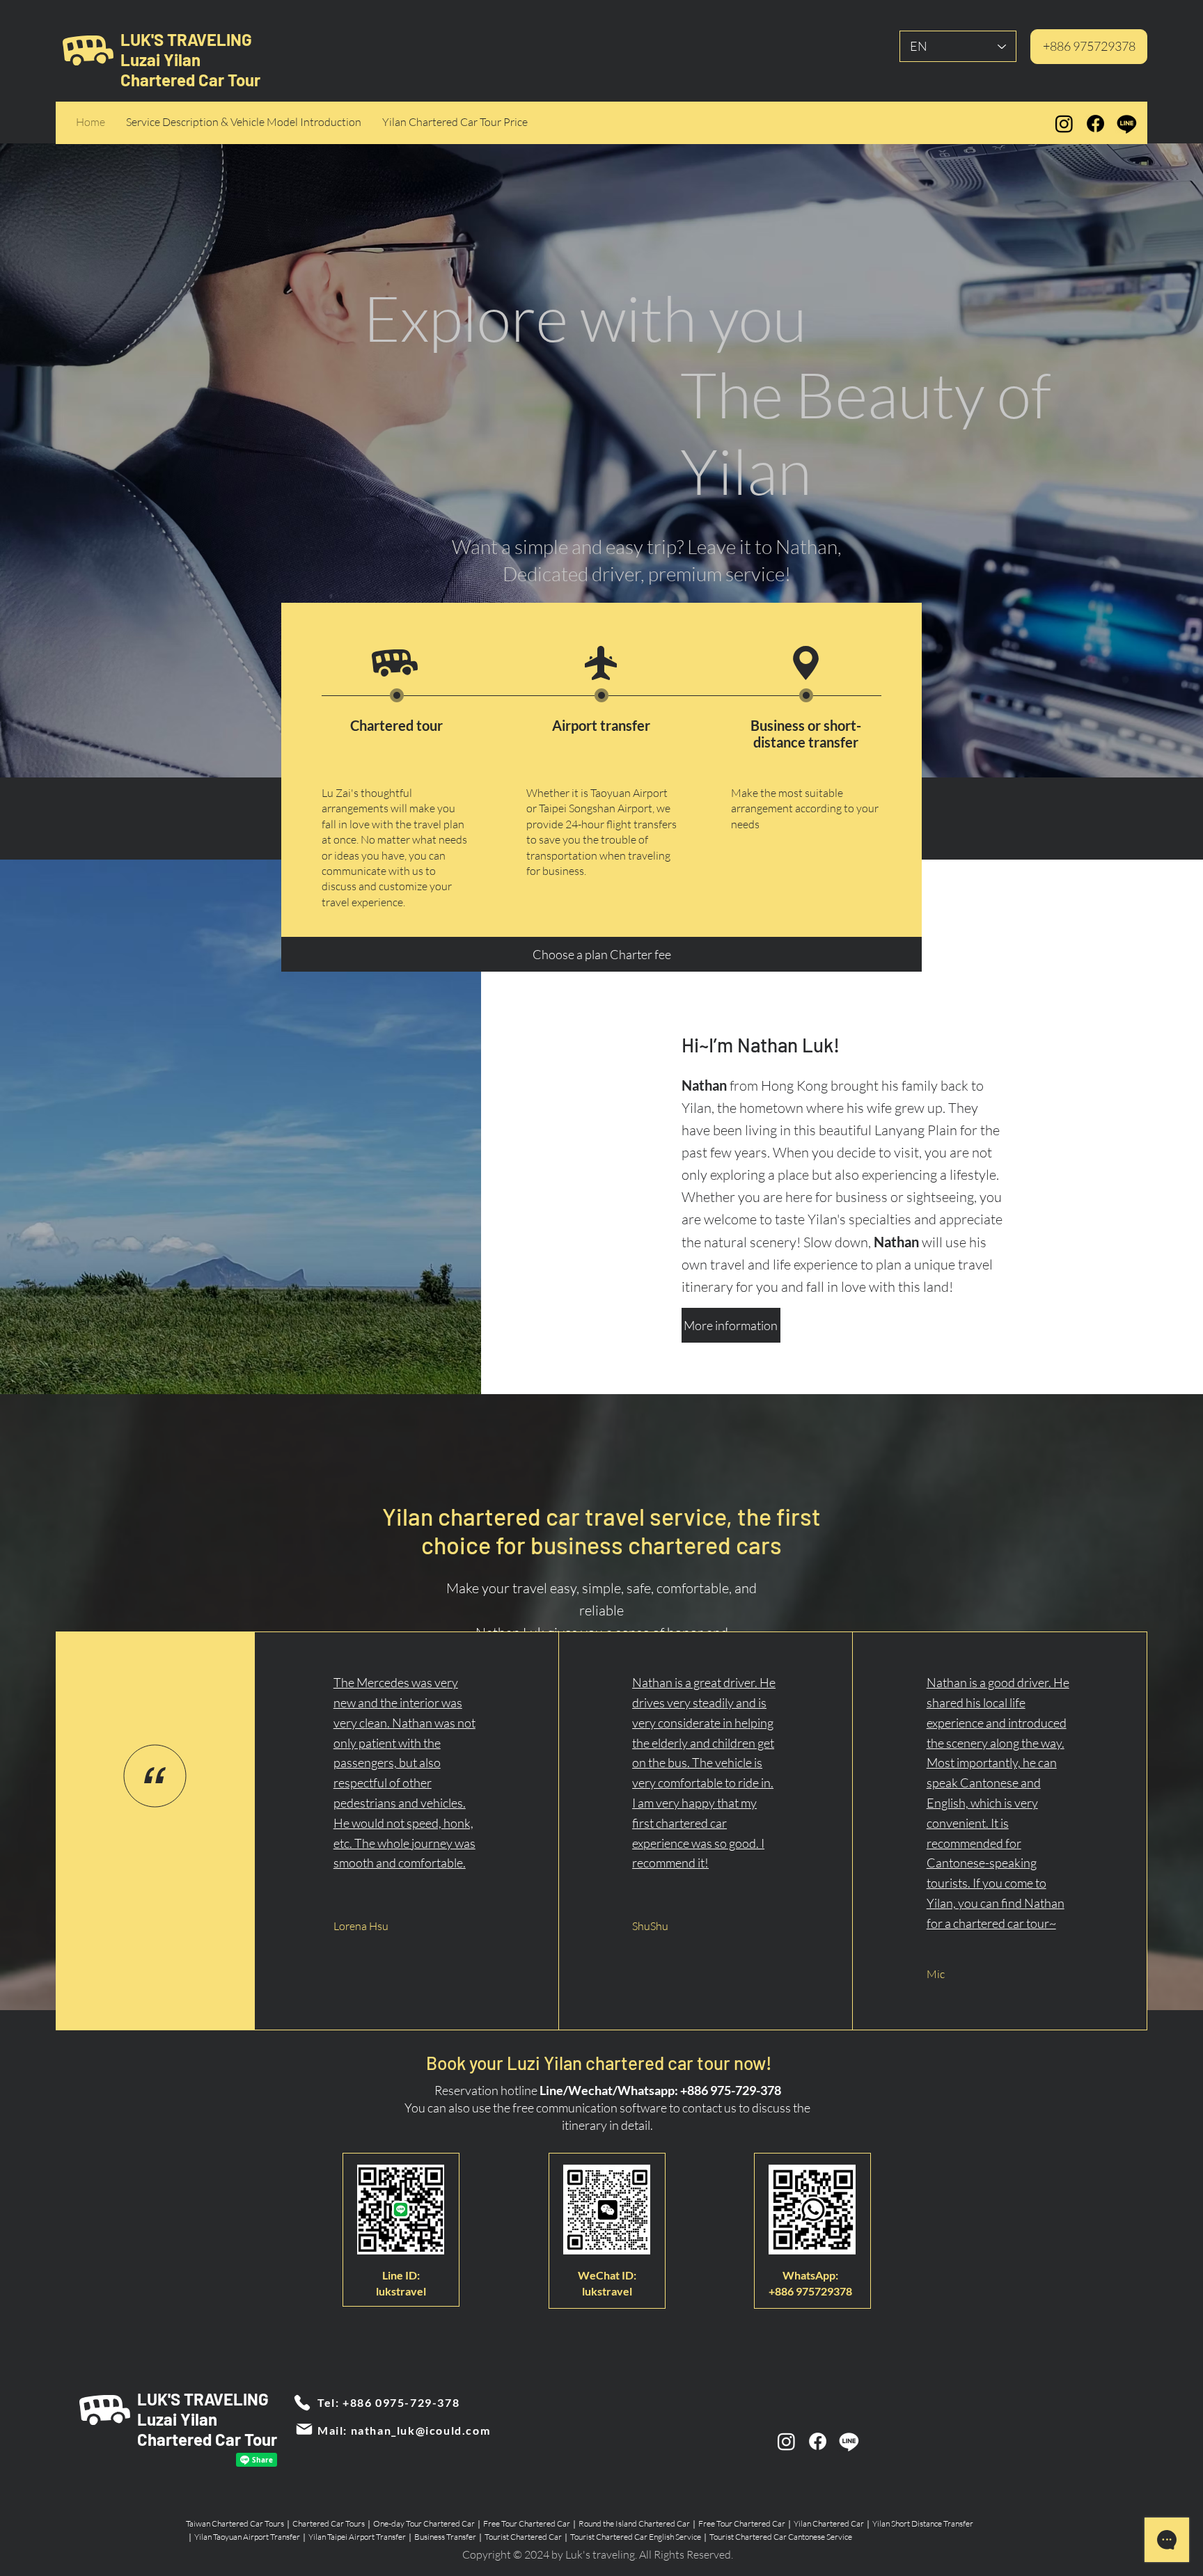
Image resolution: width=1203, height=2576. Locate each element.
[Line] (1127, 124)
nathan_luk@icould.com (421, 2430)
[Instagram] (1064, 124)
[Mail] (304, 2429)
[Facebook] (1095, 124)
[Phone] (302, 2403)
